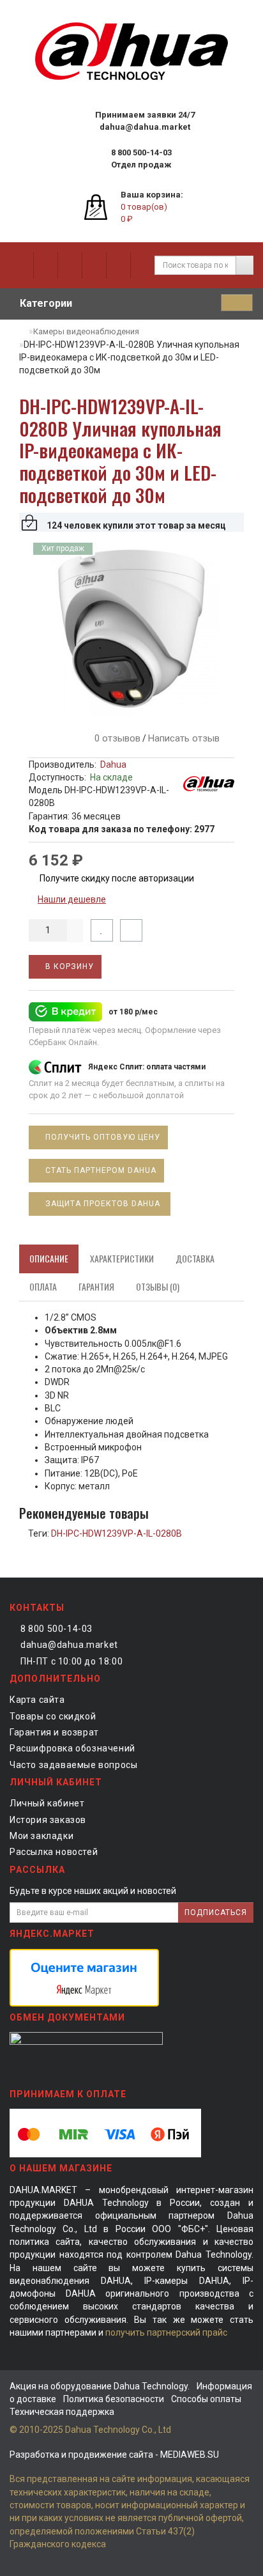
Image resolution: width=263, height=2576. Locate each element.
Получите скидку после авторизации (116, 878)
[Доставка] (70, 265)
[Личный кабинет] (142, 265)
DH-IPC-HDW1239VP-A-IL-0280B (116, 1533)
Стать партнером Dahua (101, 1170)
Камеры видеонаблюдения (86, 331)
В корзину (68, 966)
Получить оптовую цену (101, 1137)
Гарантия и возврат (54, 1732)
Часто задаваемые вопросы (73, 1765)
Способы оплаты (206, 2399)
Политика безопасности (114, 2399)
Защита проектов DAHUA (104, 1204)
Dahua (113, 764)
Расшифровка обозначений (72, 1748)
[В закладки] (102, 930)
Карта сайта (37, 1700)
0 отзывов (115, 738)
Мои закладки (41, 1836)
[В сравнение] (131, 930)
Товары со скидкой (53, 1716)
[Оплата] (94, 265)
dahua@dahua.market (69, 1645)
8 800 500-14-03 (56, 1629)
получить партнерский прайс (166, 2332)
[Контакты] (118, 265)
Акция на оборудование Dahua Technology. (100, 2386)
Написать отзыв (184, 738)
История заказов (48, 1820)
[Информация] (45, 265)
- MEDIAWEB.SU (114, 2455)
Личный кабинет (47, 1803)
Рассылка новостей (54, 1852)
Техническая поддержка (62, 2412)
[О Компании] (21, 265)
